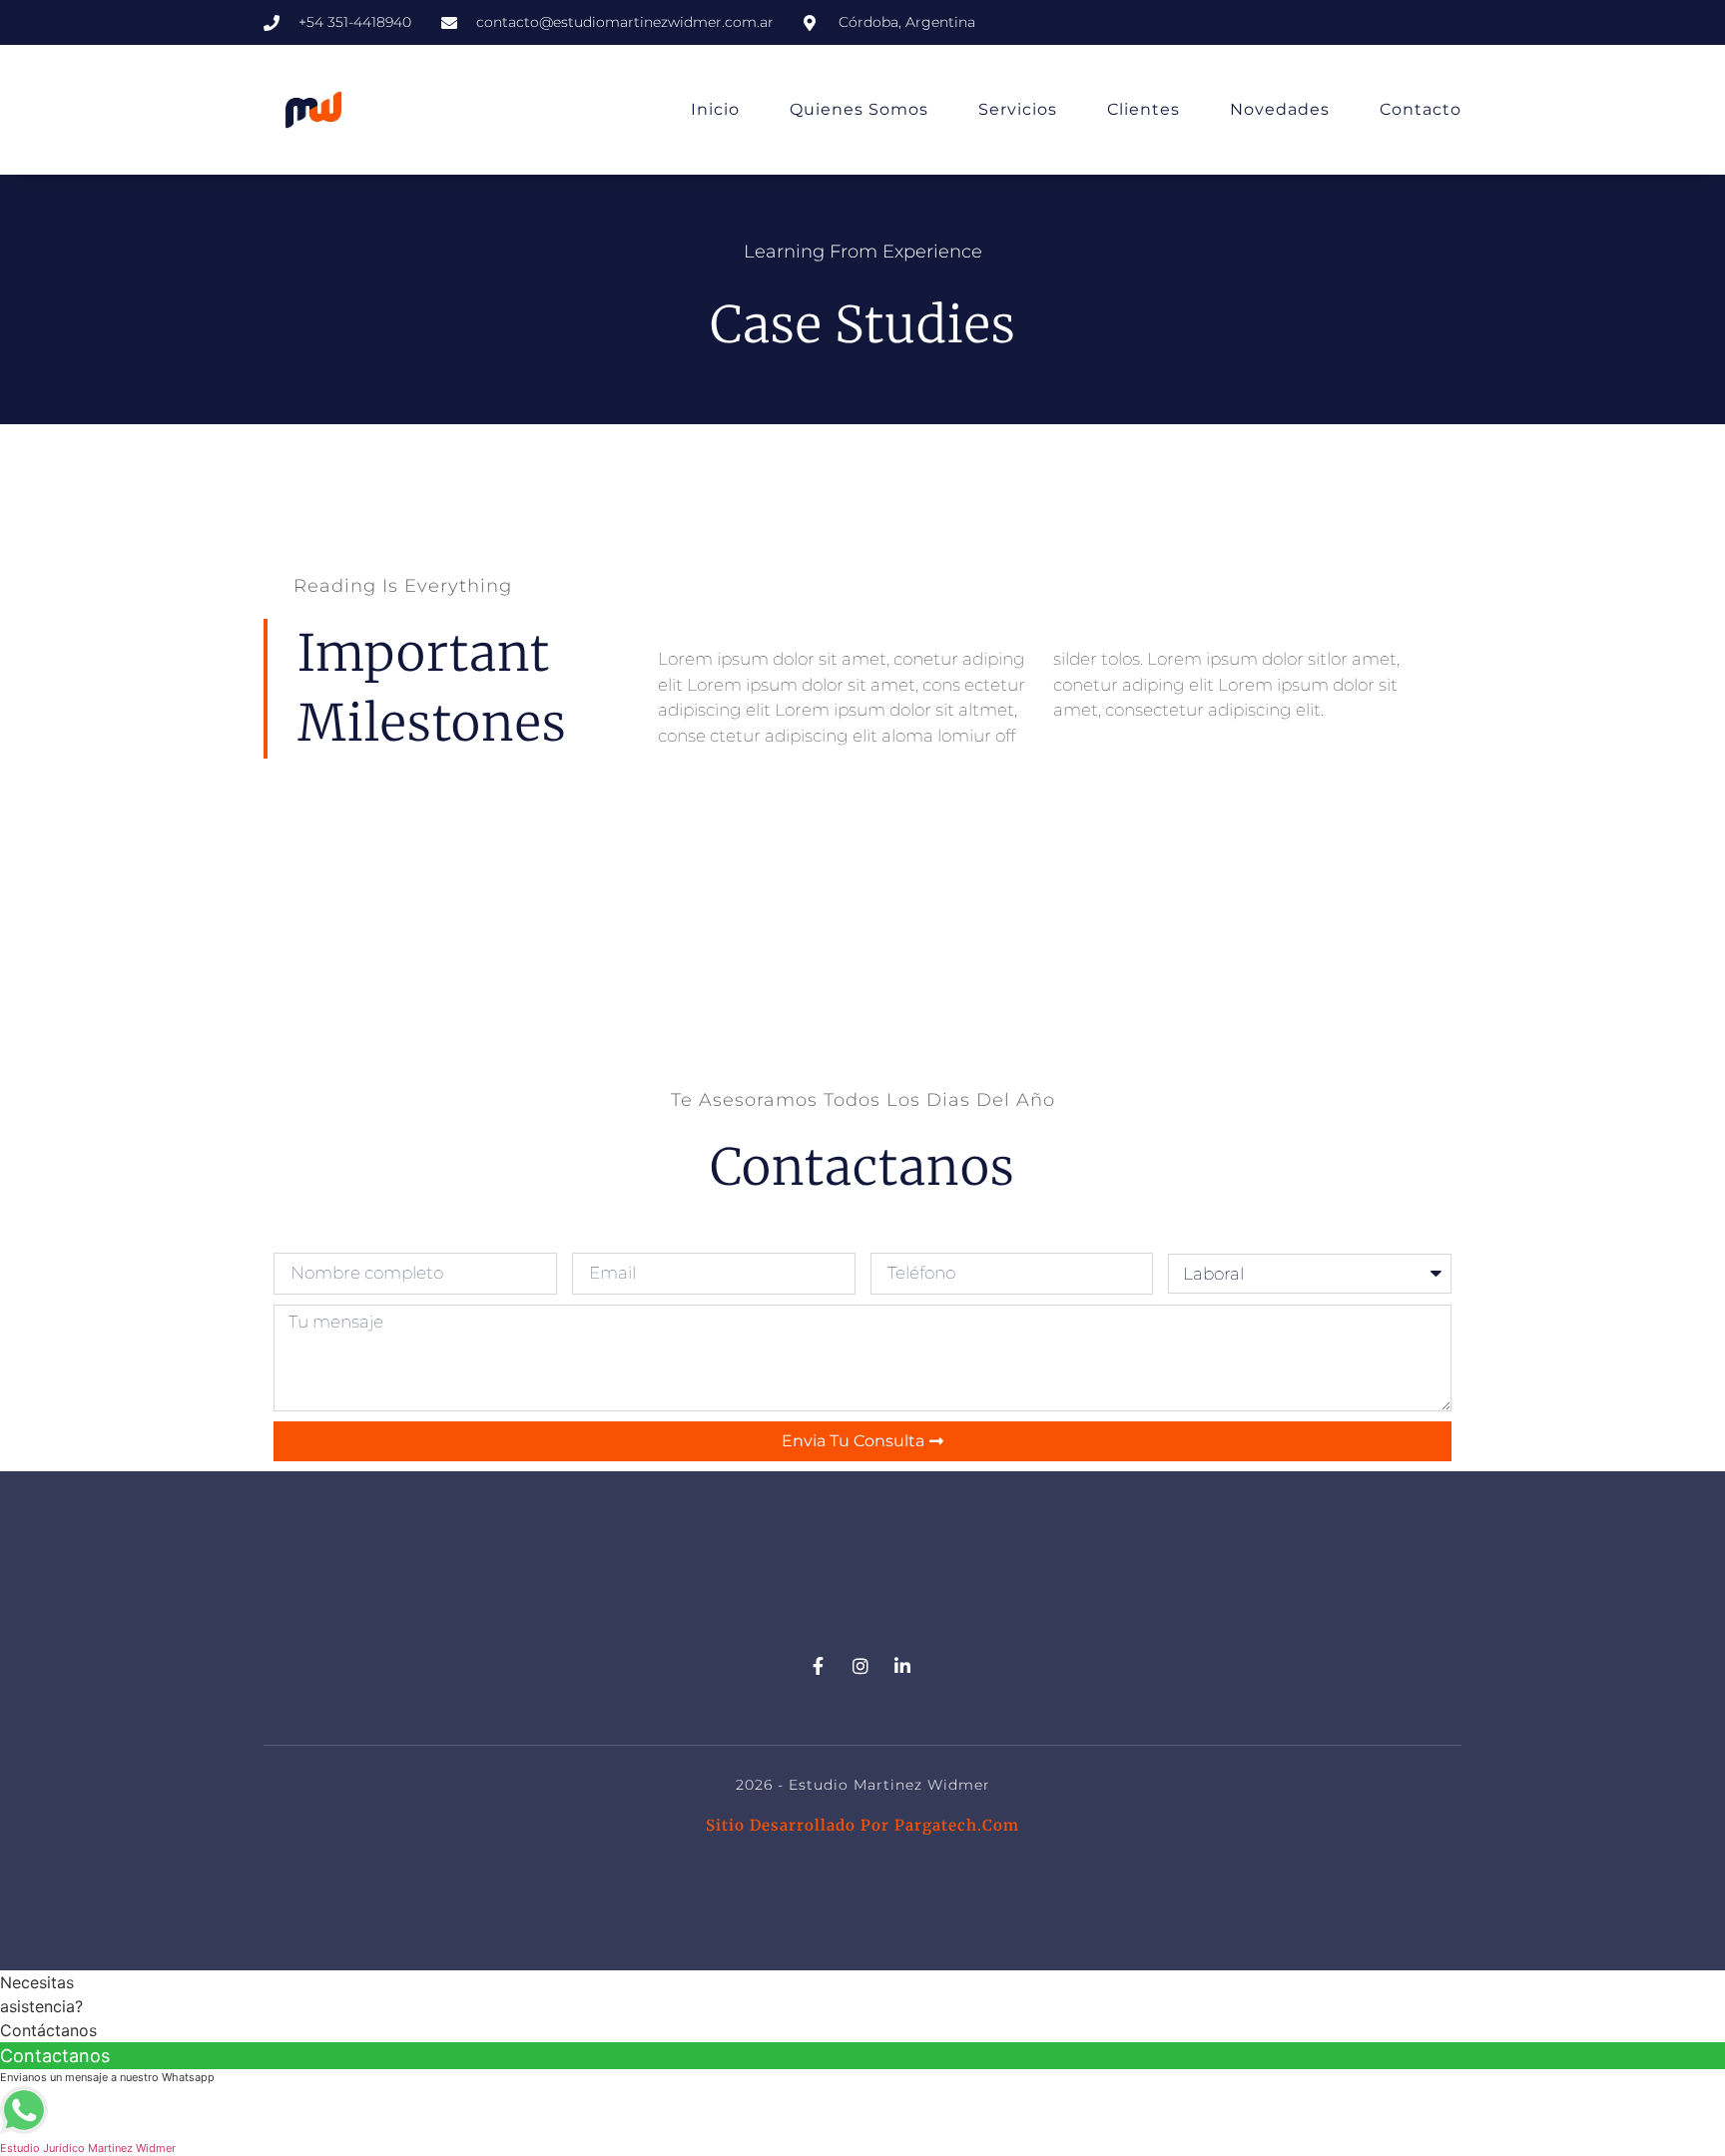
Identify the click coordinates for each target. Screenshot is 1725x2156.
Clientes (1144, 109)
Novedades (1280, 109)
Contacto (1421, 109)
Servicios (1018, 109)
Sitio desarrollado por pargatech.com (862, 1825)
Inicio (715, 109)
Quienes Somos (859, 109)
